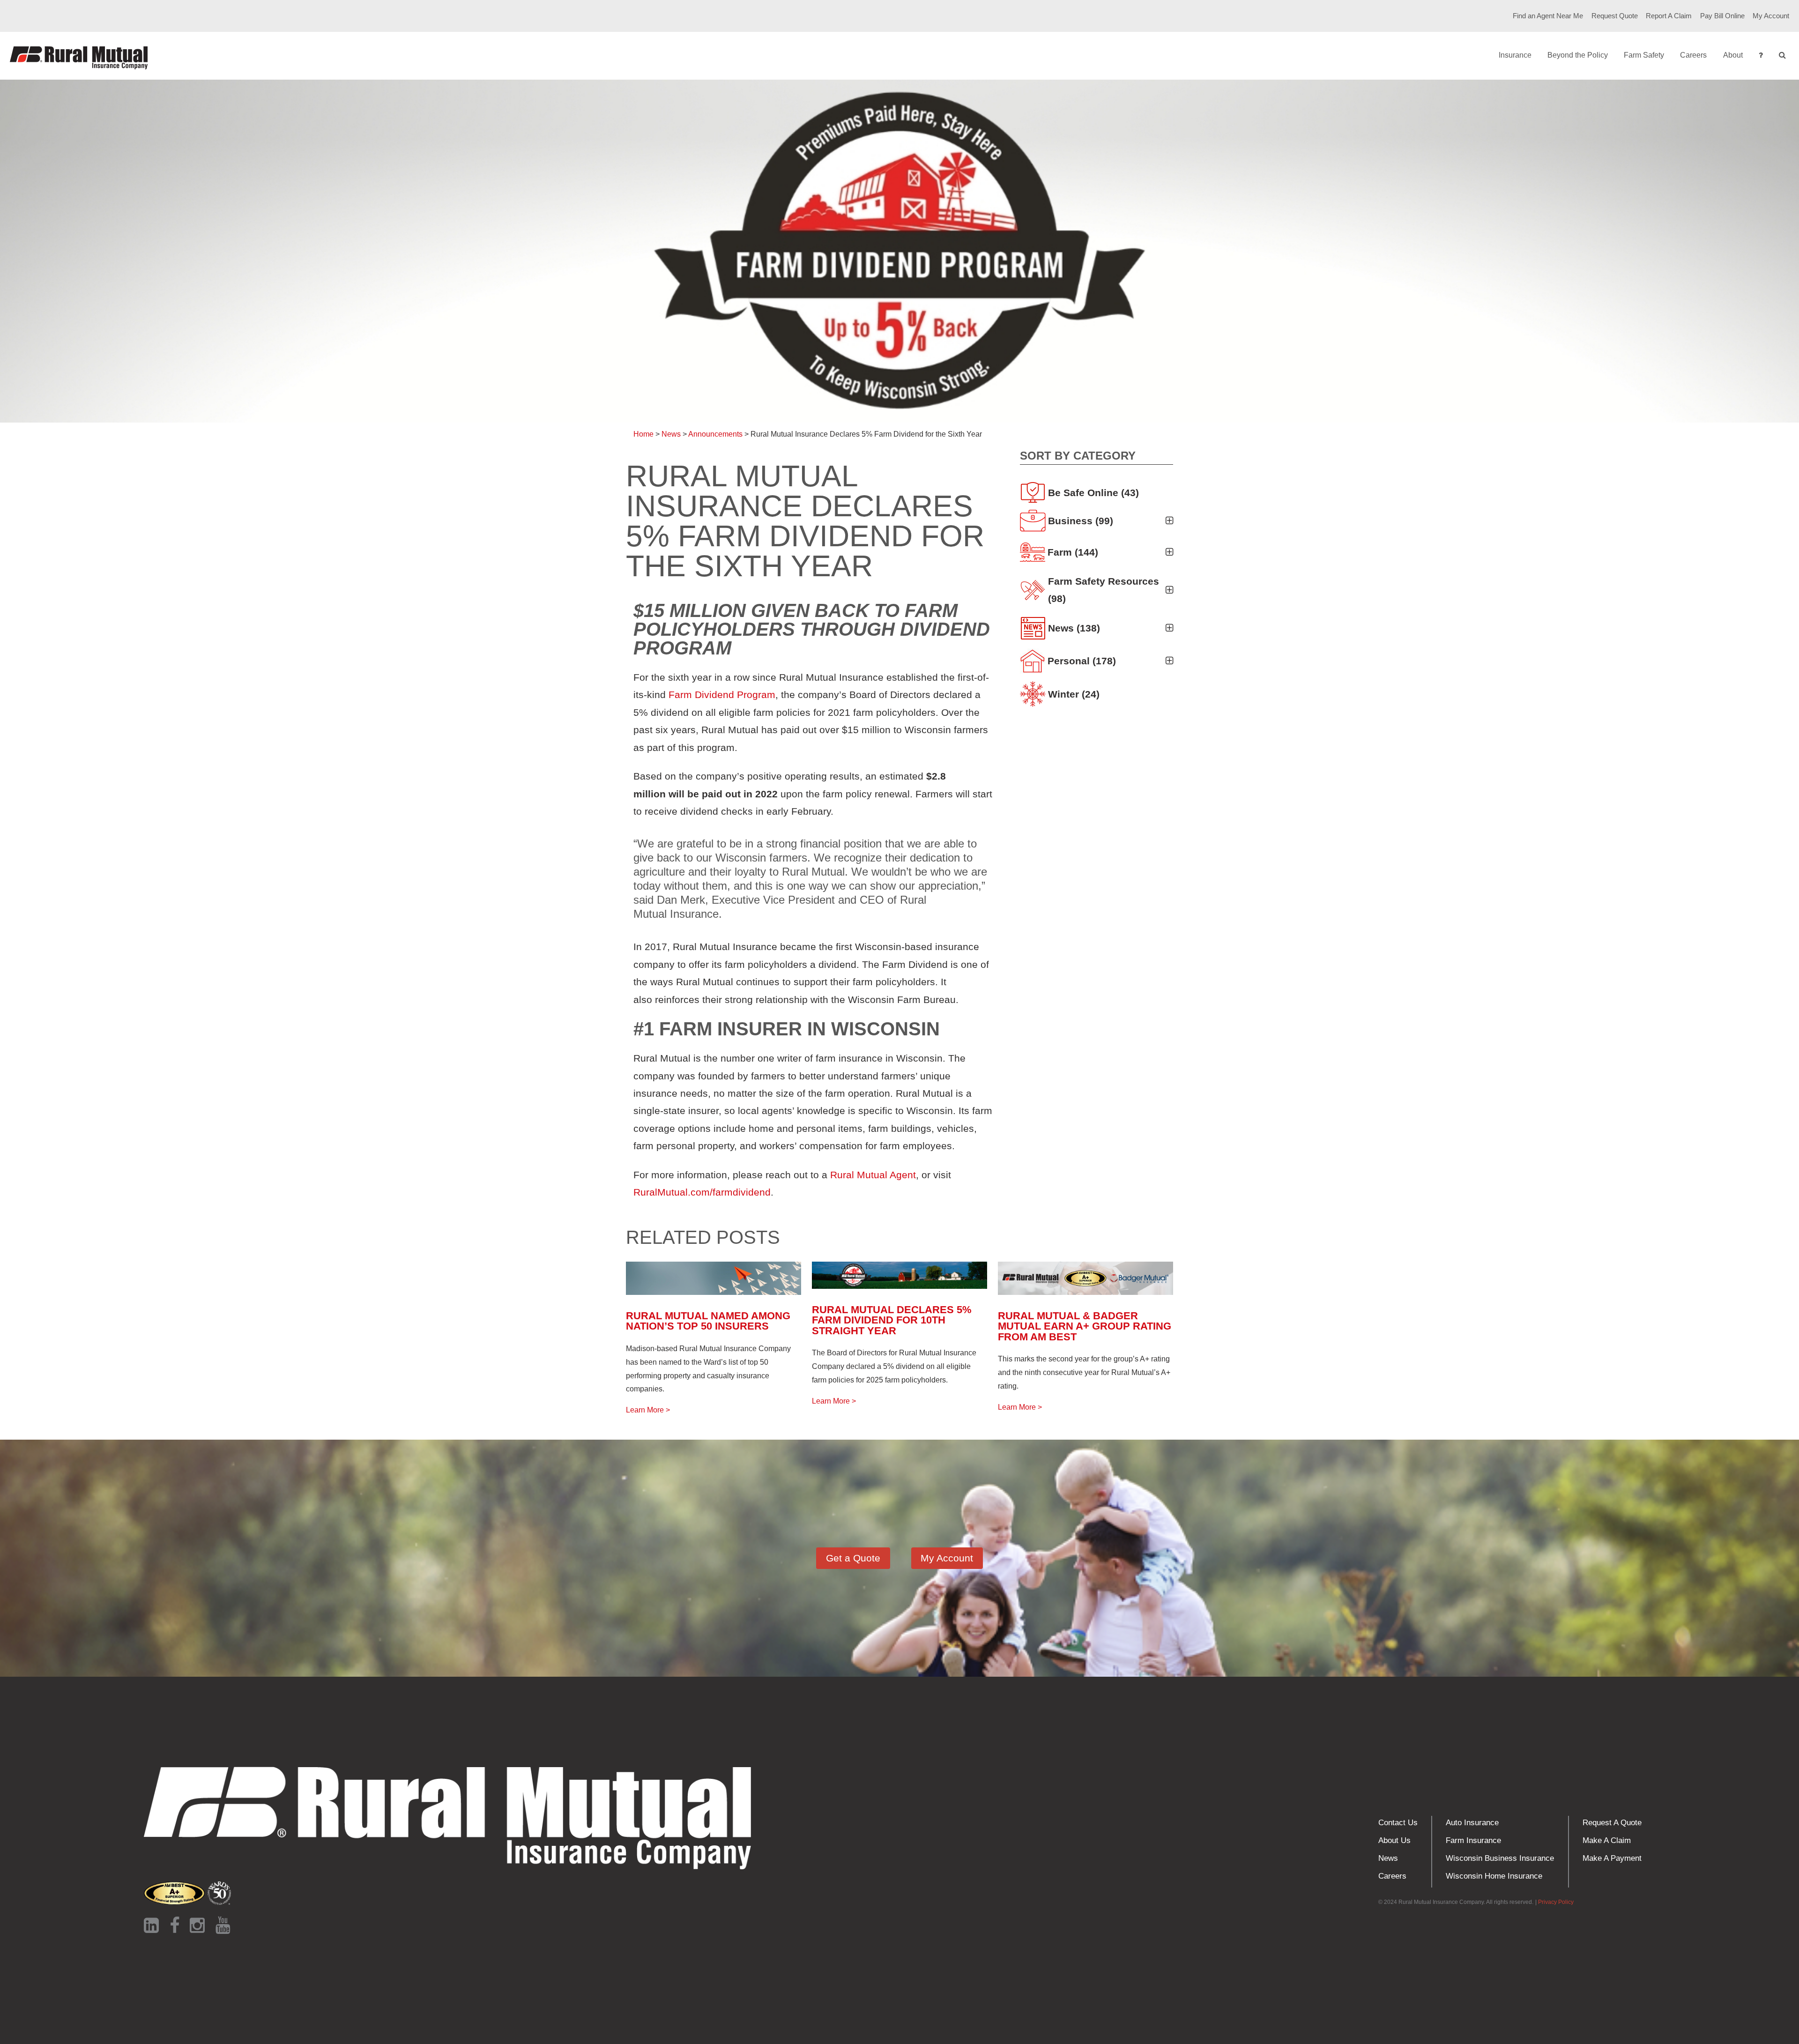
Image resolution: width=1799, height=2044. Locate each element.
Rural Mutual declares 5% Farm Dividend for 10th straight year (892, 1320)
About (1733, 55)
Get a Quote (853, 1558)
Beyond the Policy (1578, 55)
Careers (1693, 55)
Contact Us (1398, 1823)
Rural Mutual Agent (873, 1175)
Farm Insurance (1473, 1840)
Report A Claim (1669, 16)
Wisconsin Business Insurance (1500, 1858)
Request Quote (1615, 16)
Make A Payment (1612, 1858)
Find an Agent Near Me (1548, 16)
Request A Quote (1612, 1823)
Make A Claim (1607, 1840)
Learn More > (648, 1410)
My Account (1771, 16)
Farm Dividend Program (722, 695)
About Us (1394, 1840)
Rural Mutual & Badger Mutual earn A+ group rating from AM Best (1085, 1326)
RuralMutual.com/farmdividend (702, 1192)
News (1388, 1858)
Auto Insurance (1472, 1823)
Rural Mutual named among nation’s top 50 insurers (708, 1321)
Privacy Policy (1556, 1902)
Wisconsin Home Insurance (1494, 1876)
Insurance (1515, 55)
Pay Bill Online (1722, 16)
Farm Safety (1644, 55)
